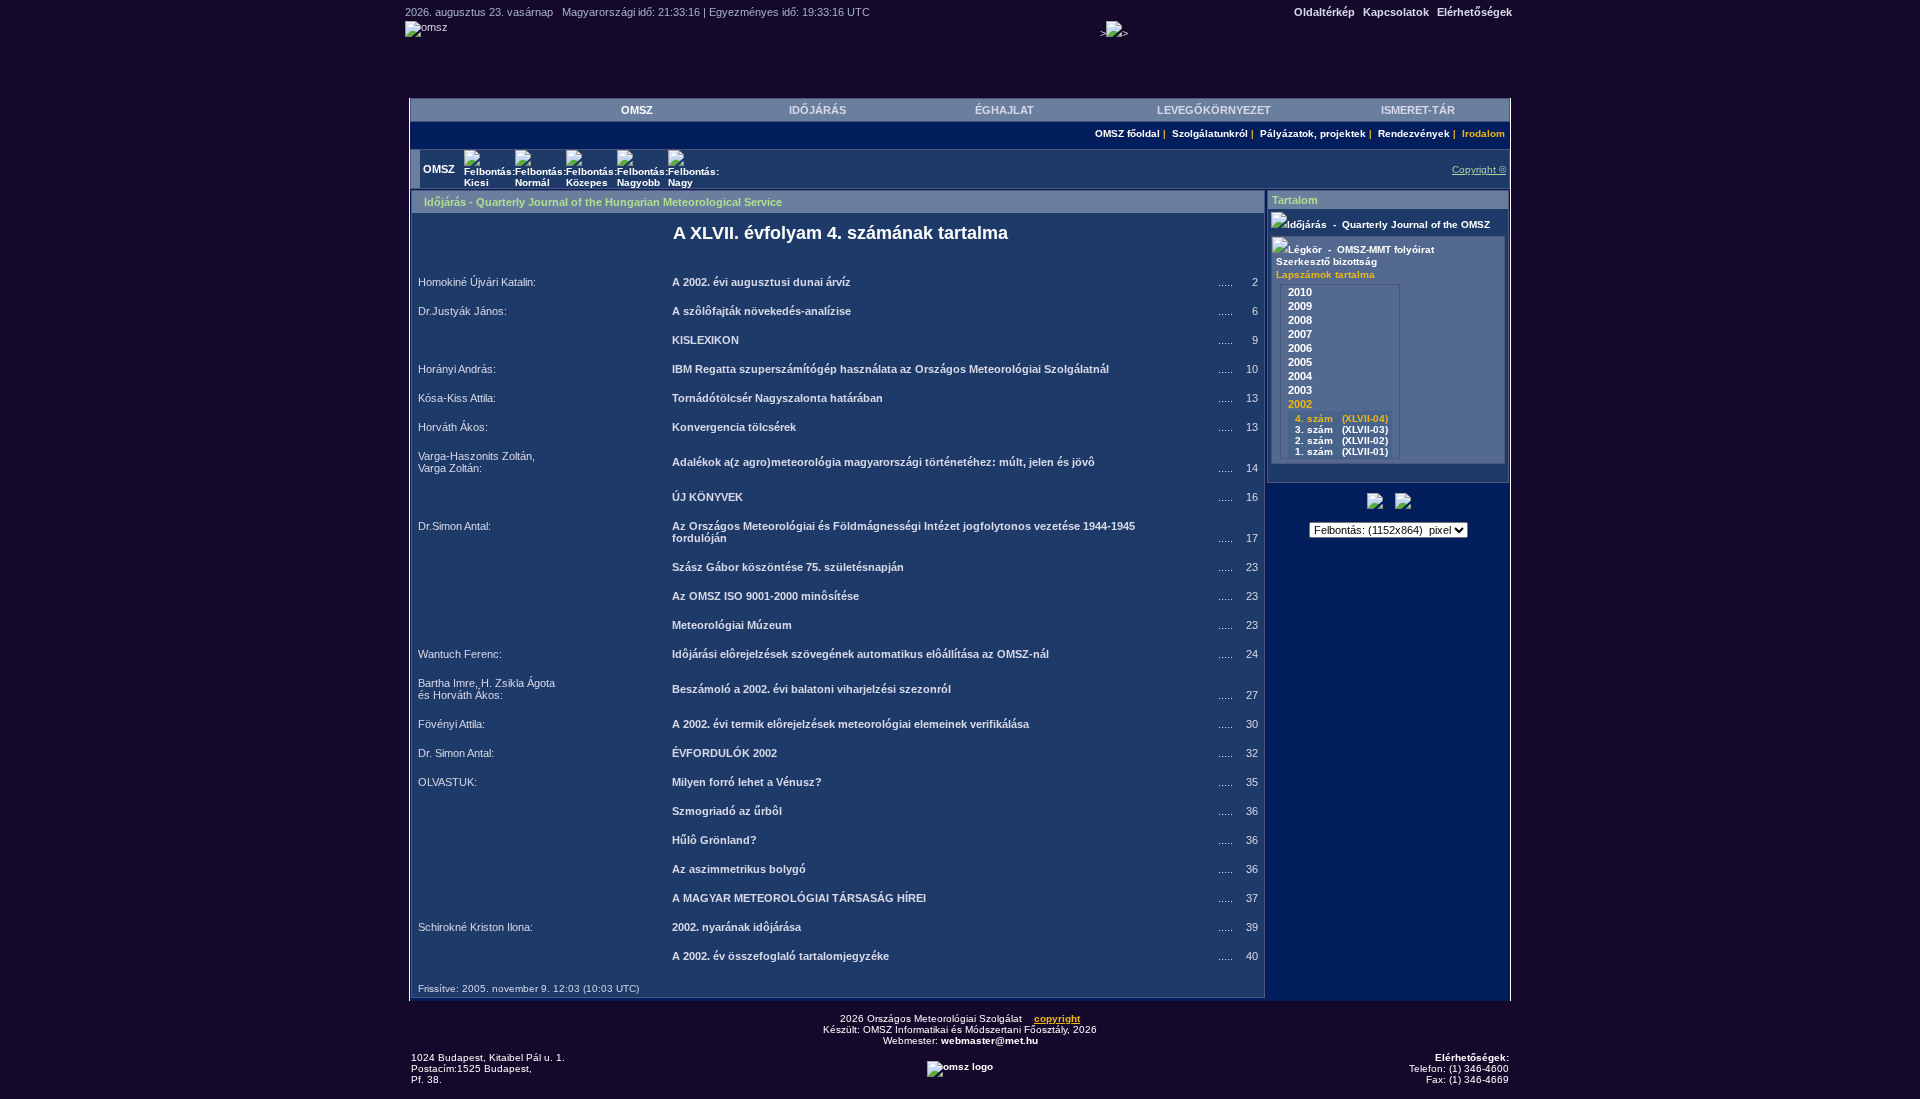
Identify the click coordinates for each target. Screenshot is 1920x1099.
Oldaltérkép (1324, 12)
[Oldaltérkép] (1403, 505)
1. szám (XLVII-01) (1340, 451)
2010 (1300, 292)
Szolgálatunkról (1210, 133)
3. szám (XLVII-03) (1340, 429)
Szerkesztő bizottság (1326, 261)
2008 (1300, 320)
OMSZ (637, 110)
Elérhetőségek (1474, 12)
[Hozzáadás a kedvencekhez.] (1375, 505)
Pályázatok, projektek (1313, 133)
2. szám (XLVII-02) (1340, 440)
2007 (1300, 334)
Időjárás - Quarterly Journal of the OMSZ (1388, 224)
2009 (1300, 306)
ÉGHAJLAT (1004, 110)
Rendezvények (1414, 133)
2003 (1300, 390)
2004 (1300, 376)
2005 (1300, 362)
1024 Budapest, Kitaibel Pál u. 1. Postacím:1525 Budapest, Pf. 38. (488, 1068)
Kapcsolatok (1396, 12)
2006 (1300, 348)
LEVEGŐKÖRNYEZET (1214, 110)
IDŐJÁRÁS (817, 110)
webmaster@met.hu (989, 1040)
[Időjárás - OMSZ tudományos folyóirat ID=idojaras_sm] (1279, 224)
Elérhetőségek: (1472, 1057)
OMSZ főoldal (1127, 133)
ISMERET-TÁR (1418, 110)
